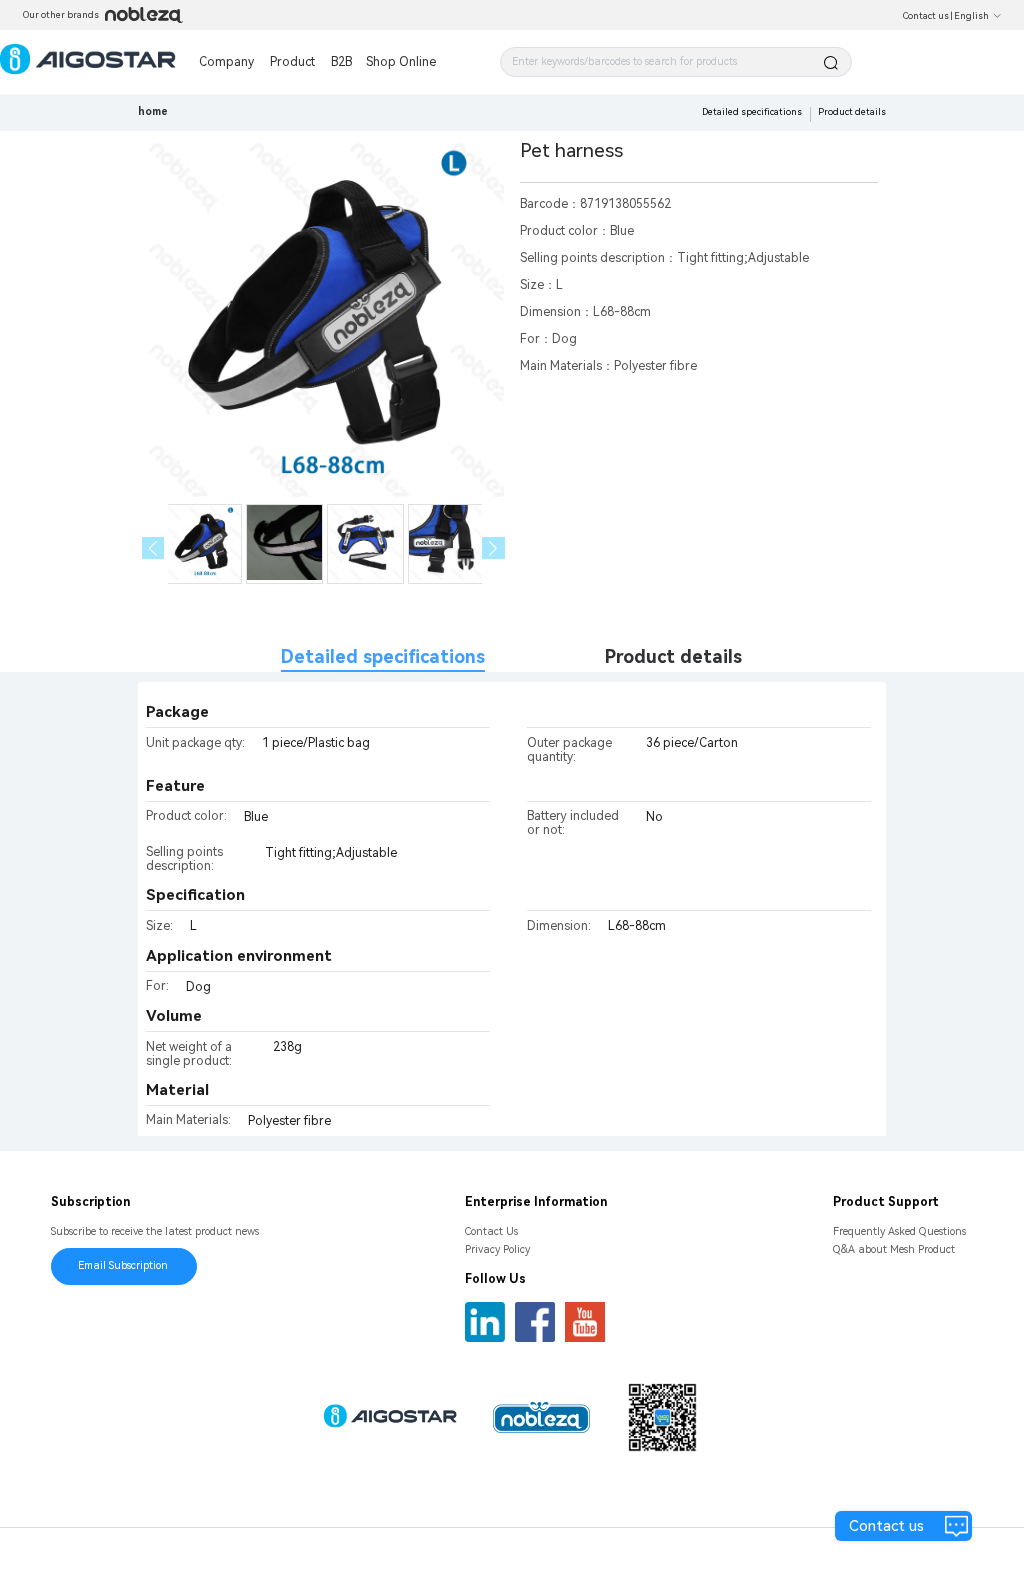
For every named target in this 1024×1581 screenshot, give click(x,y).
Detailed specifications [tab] (383, 656)
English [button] (971, 16)
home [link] (153, 111)
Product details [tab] (673, 656)
